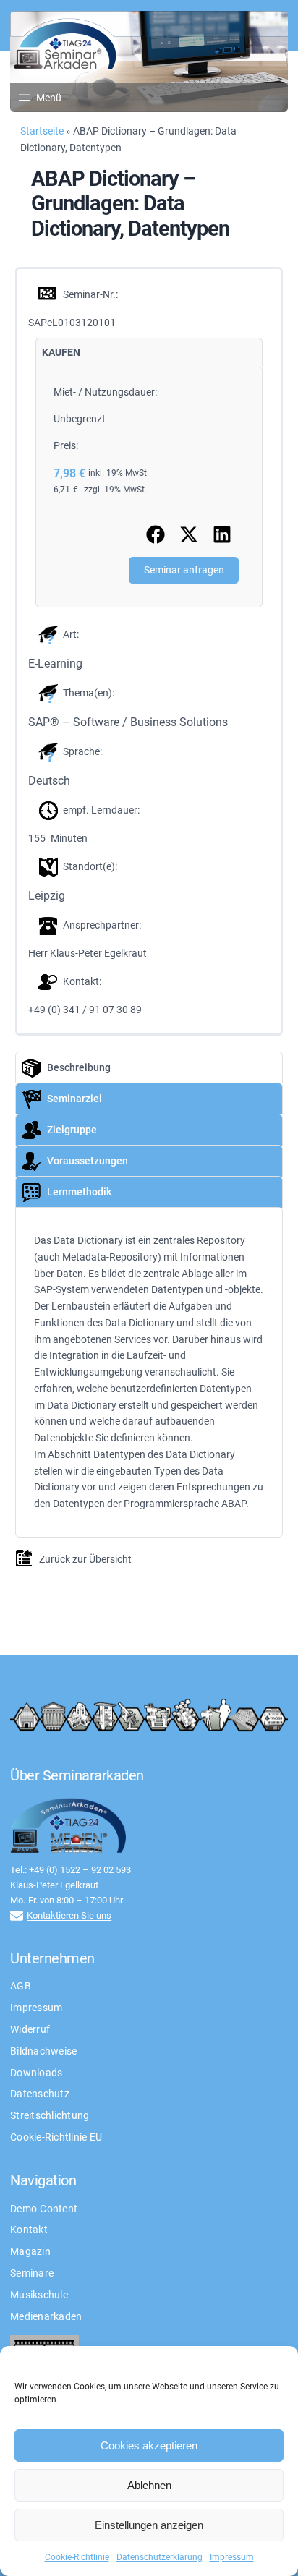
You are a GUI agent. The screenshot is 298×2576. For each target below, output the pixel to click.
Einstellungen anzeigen (149, 2525)
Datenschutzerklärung (159, 2557)
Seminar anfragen (184, 570)
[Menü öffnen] (39, 98)
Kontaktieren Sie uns (69, 1915)
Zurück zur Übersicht (85, 1559)
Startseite (42, 131)
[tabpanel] (149, 487)
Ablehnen (149, 2485)
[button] (156, 534)
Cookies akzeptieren (149, 2445)
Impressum (232, 2557)
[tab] (61, 353)
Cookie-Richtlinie (77, 2557)
